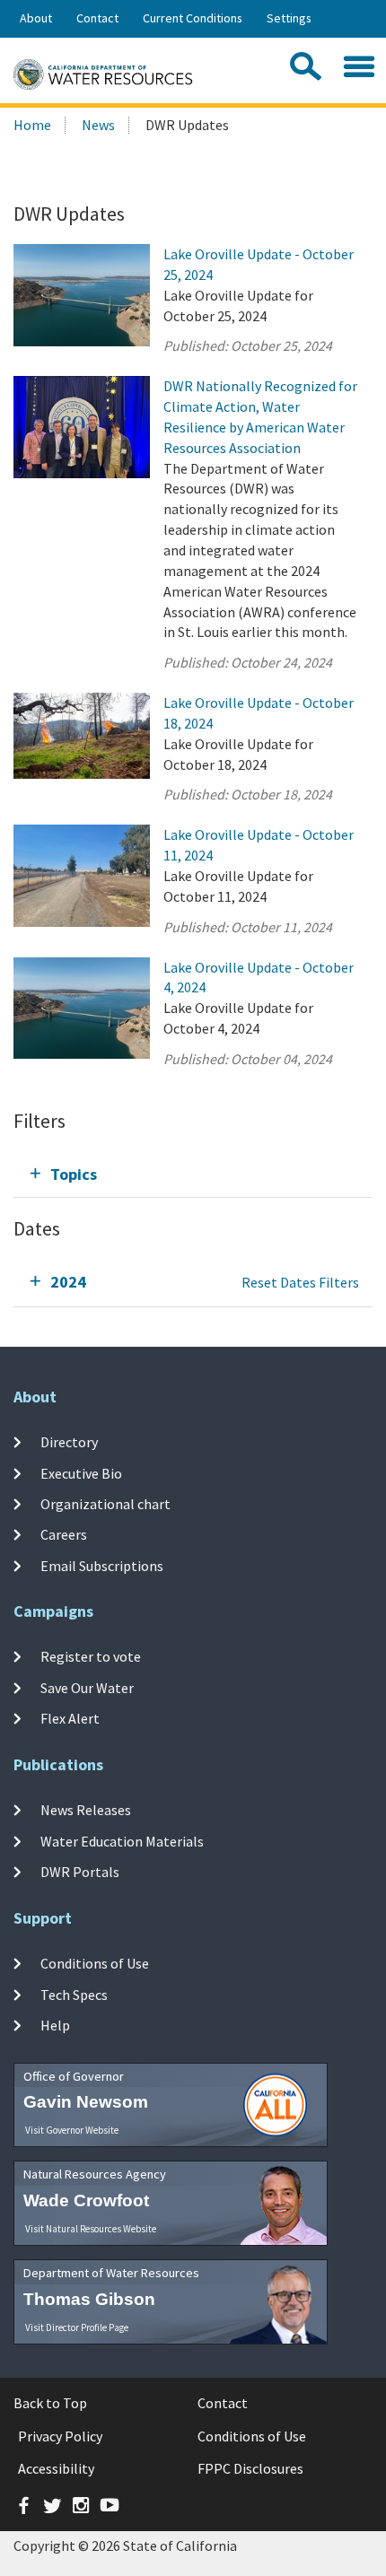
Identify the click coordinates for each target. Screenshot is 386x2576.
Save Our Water (87, 1687)
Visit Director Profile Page (77, 2327)
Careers (64, 1534)
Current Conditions (193, 18)
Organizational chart (105, 1504)
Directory (69, 1442)
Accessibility (56, 2468)
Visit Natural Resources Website (91, 2229)
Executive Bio (81, 1473)
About (36, 18)
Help (55, 2025)
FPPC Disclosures (250, 2468)
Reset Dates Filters (300, 1282)
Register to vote (91, 1656)
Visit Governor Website (72, 2130)
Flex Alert (70, 1718)
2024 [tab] (68, 1282)
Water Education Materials (122, 1840)
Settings (289, 18)
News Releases (86, 1810)
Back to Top (50, 2403)
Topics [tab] (74, 1174)
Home (32, 125)
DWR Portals (80, 1872)
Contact (97, 18)
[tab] (193, 1174)
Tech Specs (74, 1994)
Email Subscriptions (102, 1565)
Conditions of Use (95, 1963)
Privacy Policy (60, 2436)
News (98, 125)
